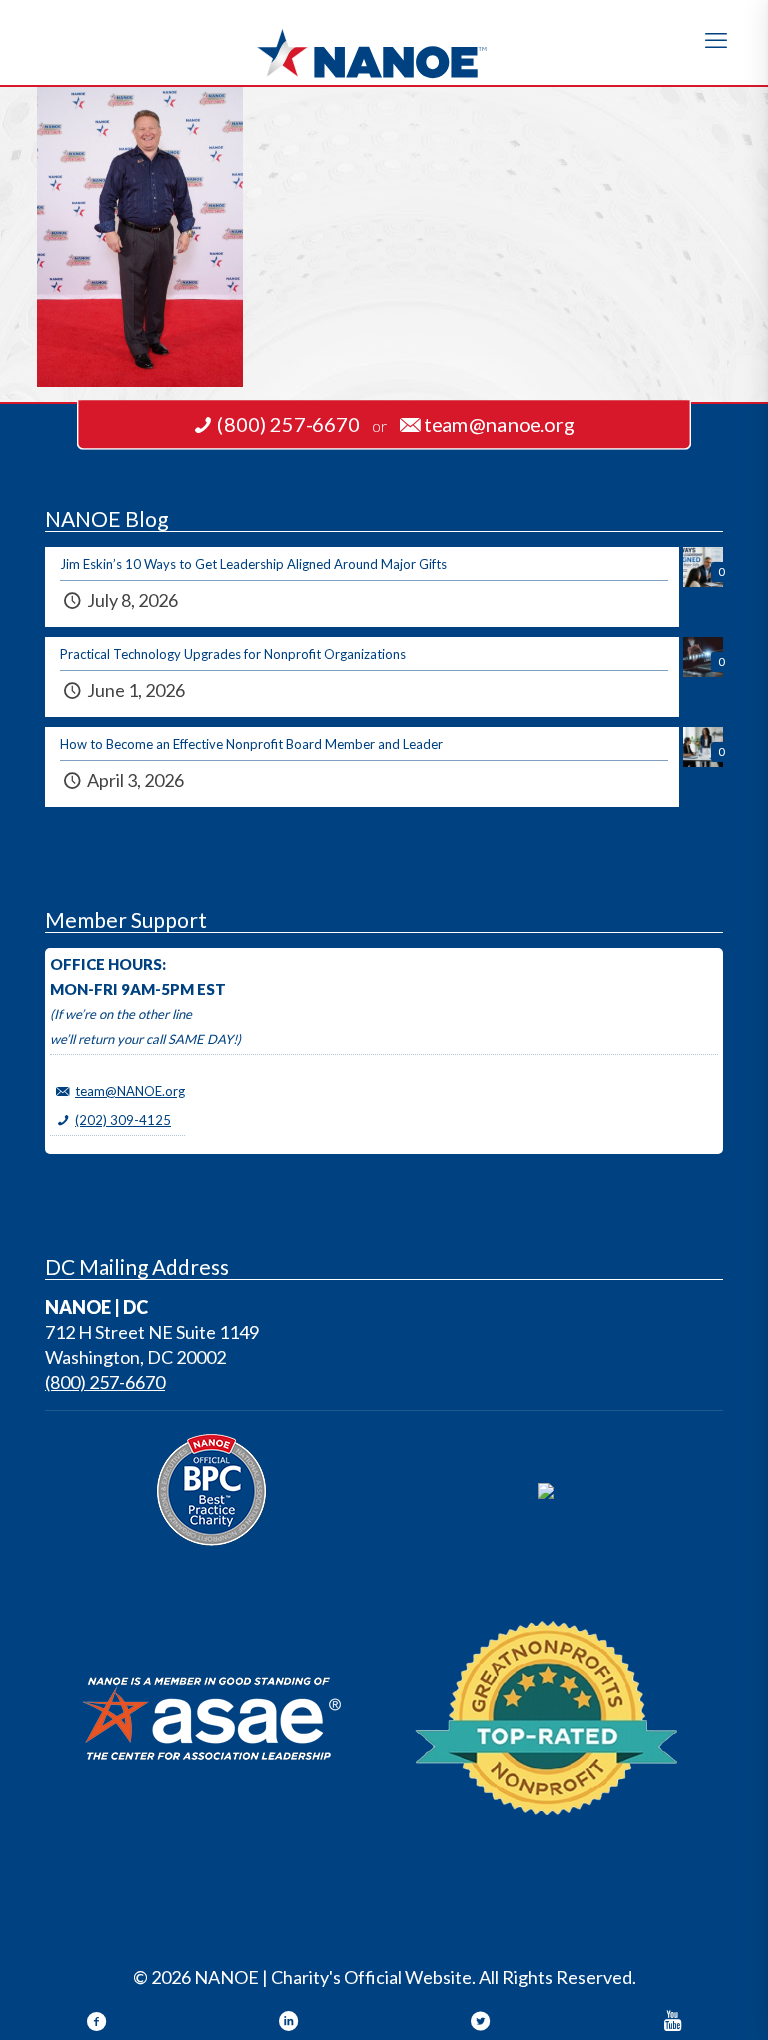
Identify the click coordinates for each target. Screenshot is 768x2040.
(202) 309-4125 (123, 1120)
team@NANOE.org (130, 1091)
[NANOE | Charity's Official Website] (384, 42)
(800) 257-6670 (105, 1382)
